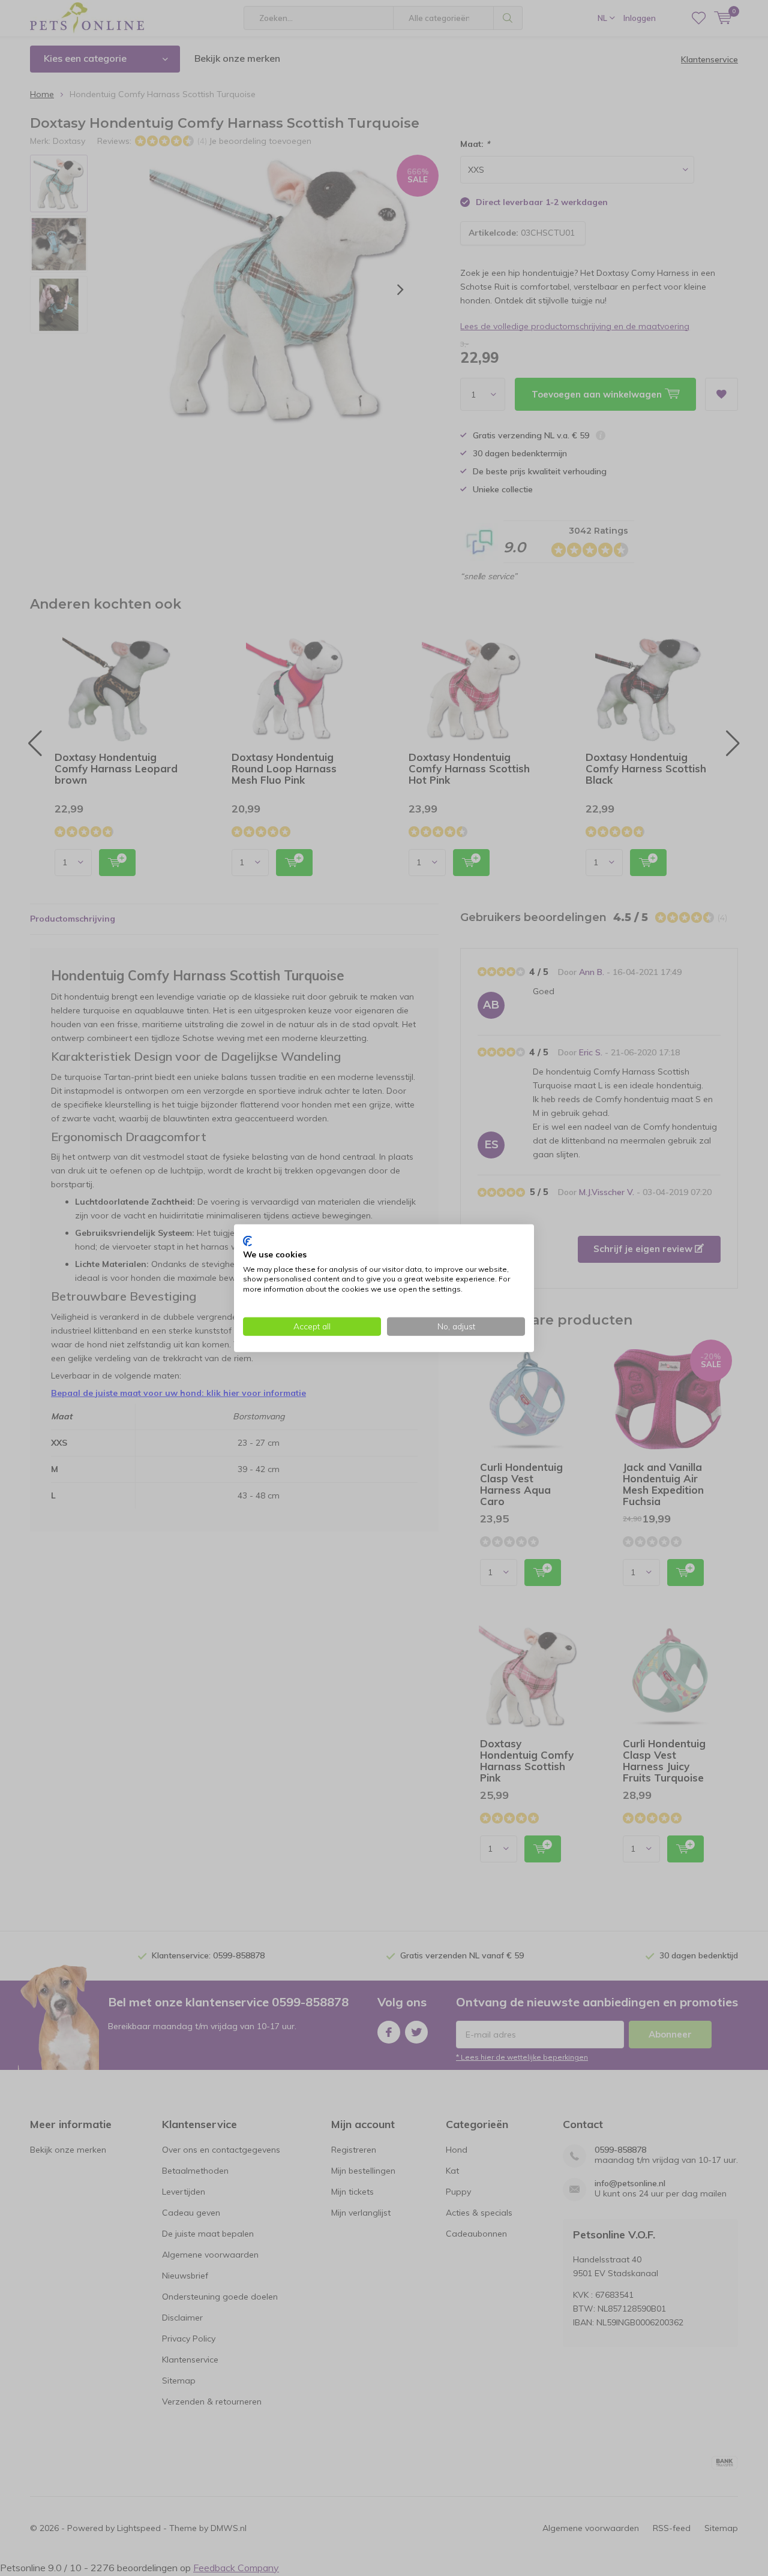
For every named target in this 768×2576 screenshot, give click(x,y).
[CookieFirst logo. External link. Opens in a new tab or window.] (247, 1241)
